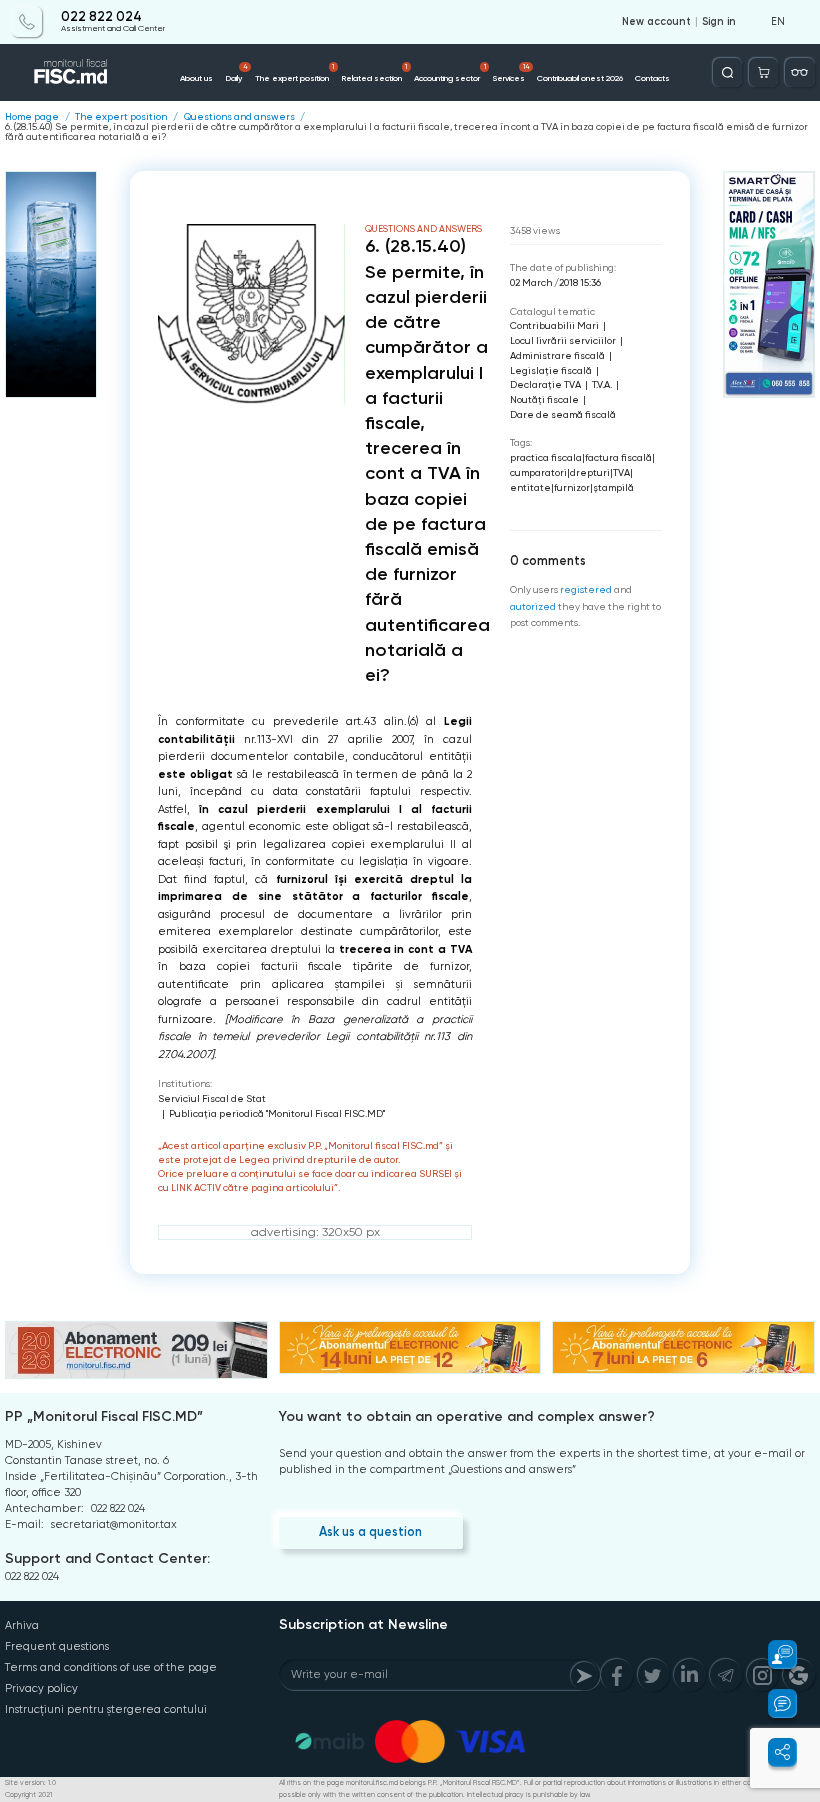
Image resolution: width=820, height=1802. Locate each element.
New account (656, 22)
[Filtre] (799, 72)
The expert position (294, 73)
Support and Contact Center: (107, 1558)
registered (586, 589)
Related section (374, 73)
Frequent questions (57, 1646)
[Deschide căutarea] (727, 72)
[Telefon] (26, 21)
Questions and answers (239, 117)
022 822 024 (101, 17)
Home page (32, 117)
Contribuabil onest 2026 (580, 78)
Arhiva (22, 1625)
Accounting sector (449, 73)
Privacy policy (41, 1688)
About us (196, 78)
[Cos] (763, 72)
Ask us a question (370, 1531)
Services (511, 73)
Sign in (719, 22)
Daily (236, 73)
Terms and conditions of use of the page (111, 1667)
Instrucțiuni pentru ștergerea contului (106, 1709)
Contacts (652, 78)
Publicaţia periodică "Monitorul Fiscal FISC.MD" (277, 1113)
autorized (533, 606)
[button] (773, 1654)
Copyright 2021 (28, 1795)
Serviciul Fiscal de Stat (212, 1098)
